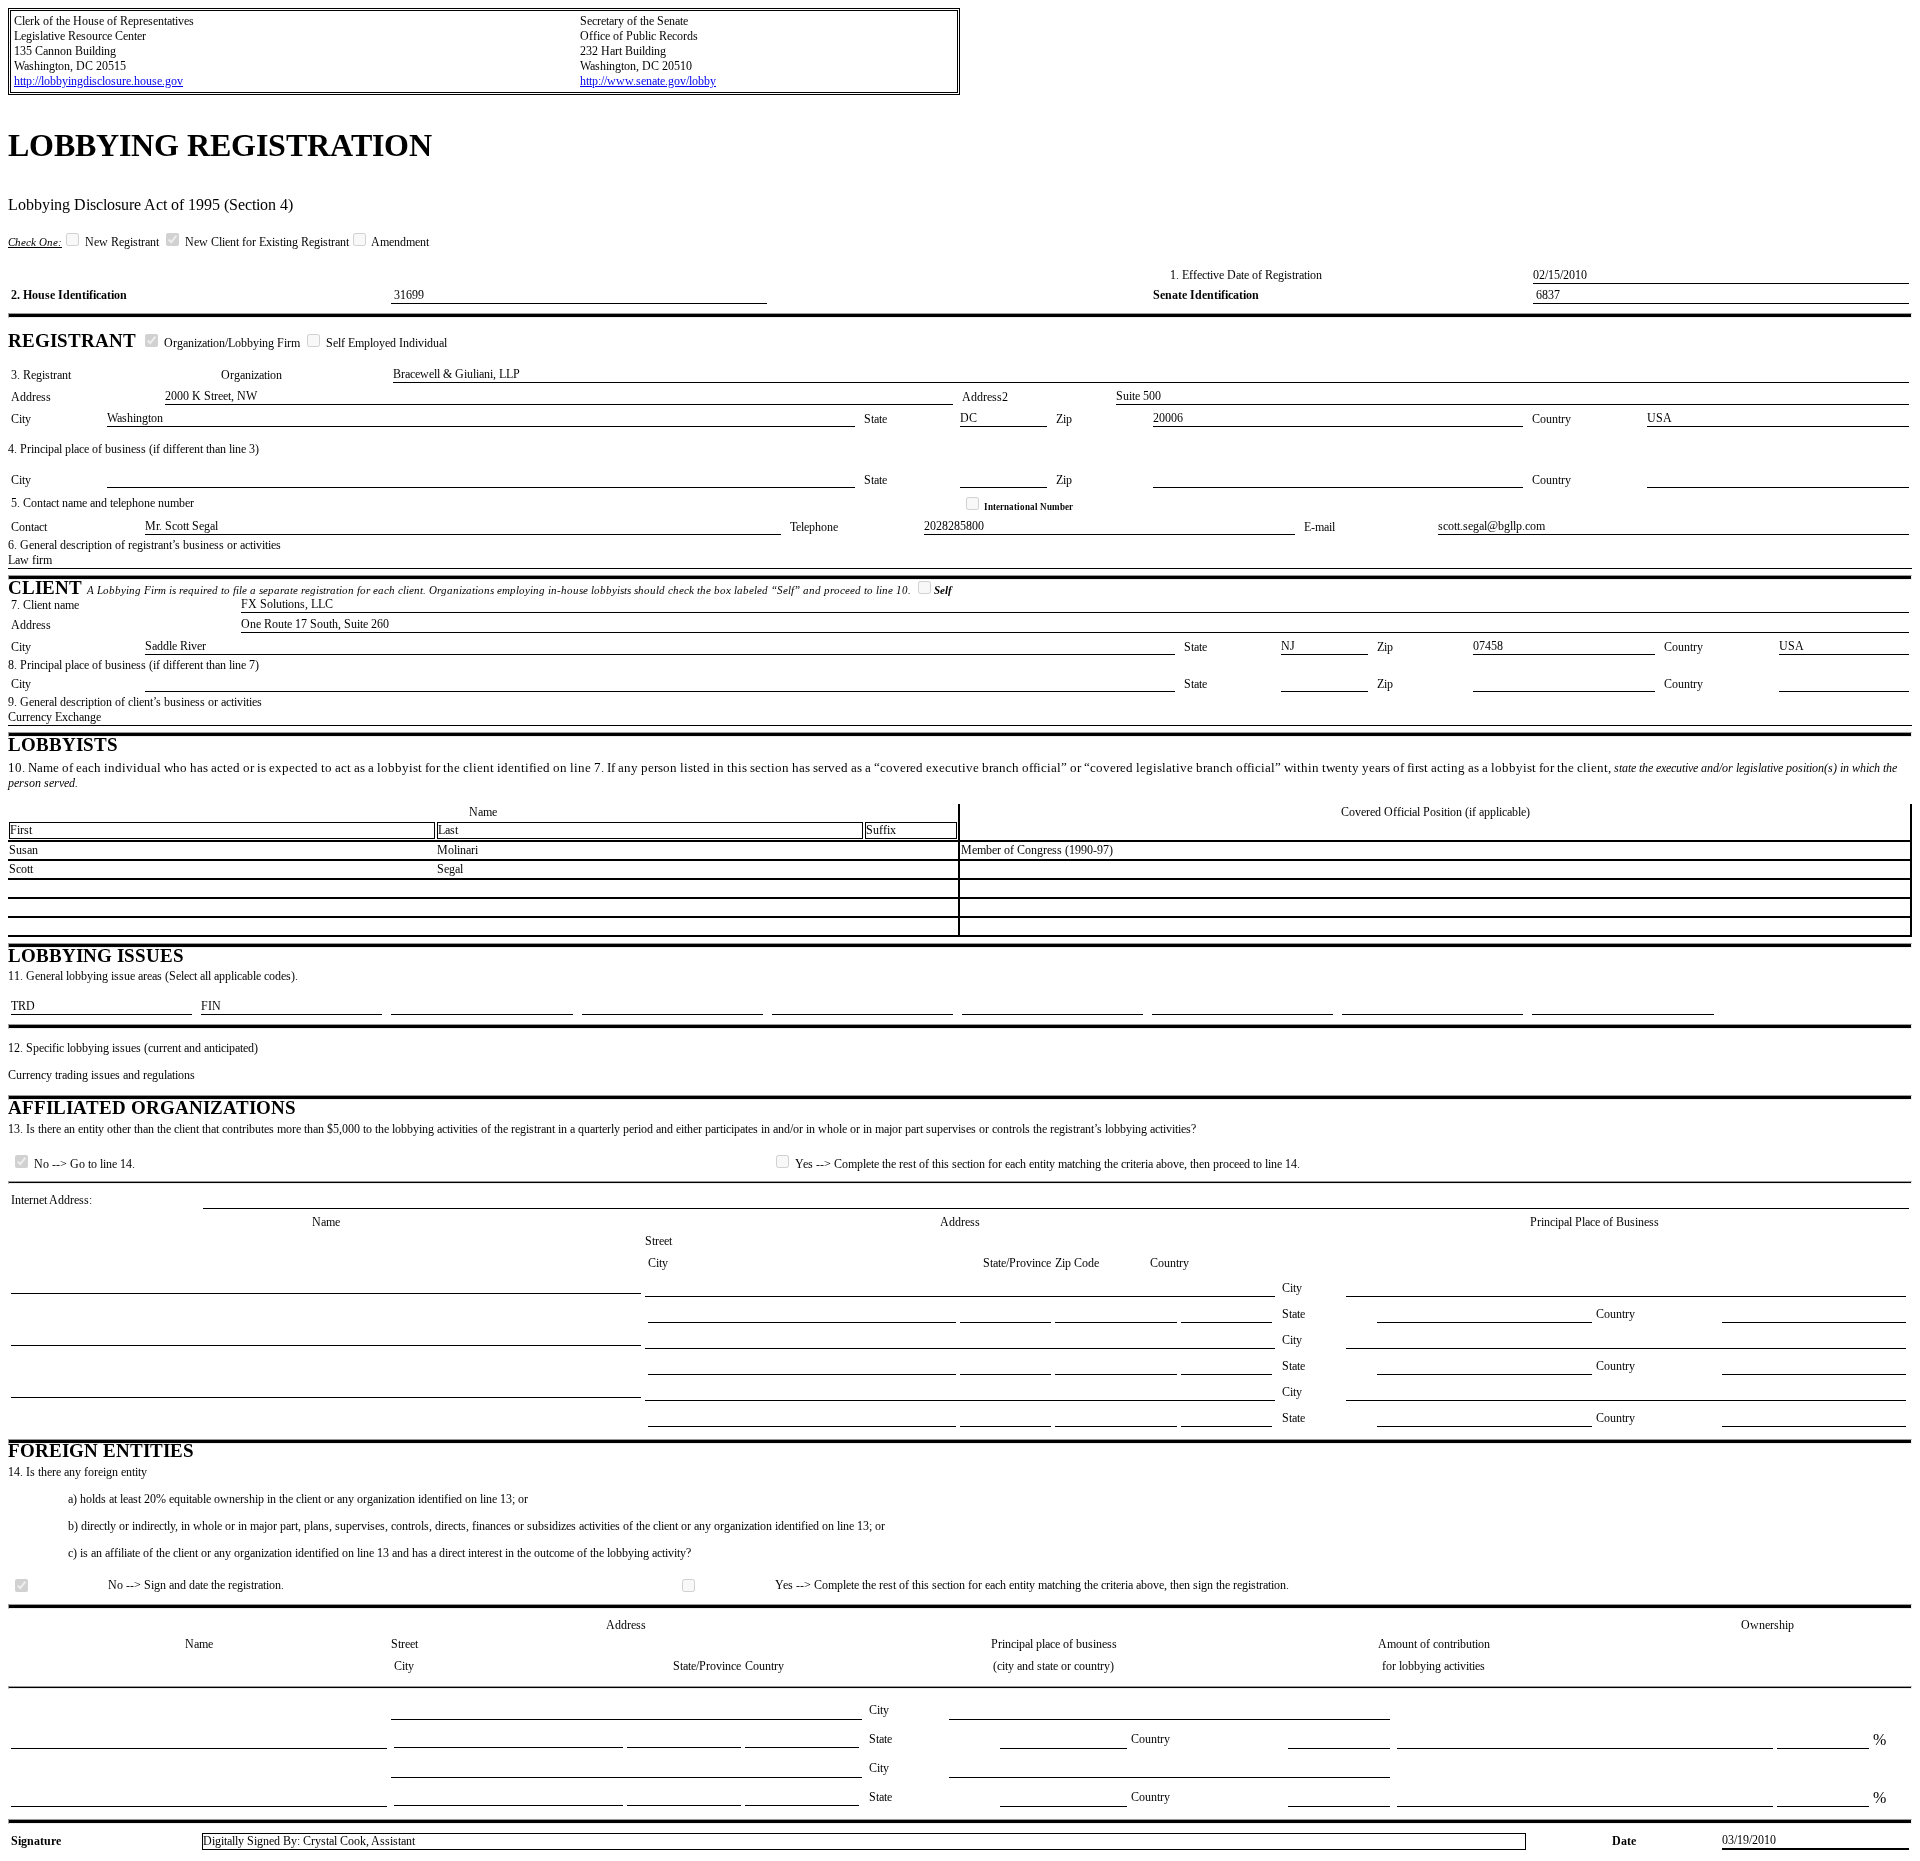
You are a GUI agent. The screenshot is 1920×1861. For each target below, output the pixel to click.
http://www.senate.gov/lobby (648, 81)
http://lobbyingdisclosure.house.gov (98, 81)
